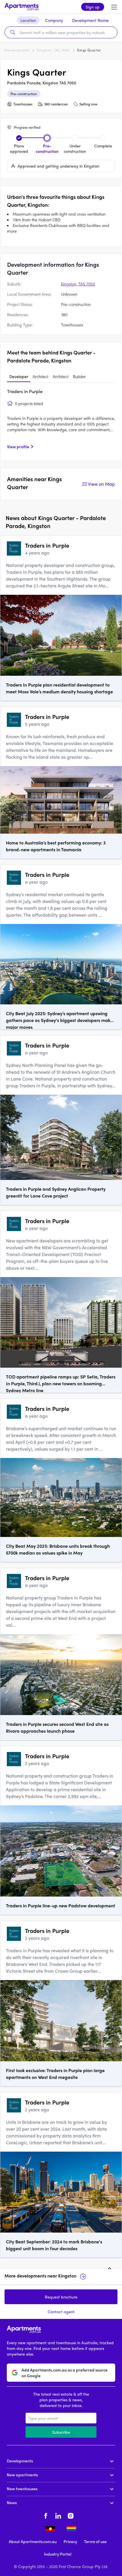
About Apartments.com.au (33, 2541)
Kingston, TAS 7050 (53, 50)
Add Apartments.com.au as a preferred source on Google (65, 2373)
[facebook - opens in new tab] (46, 2515)
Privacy (70, 2541)
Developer (19, 376)
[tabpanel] (61, 421)
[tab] (19, 377)
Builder (79, 376)
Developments (17, 50)
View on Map (101, 484)
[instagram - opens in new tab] (71, 2515)
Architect (40, 376)
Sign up (93, 7)
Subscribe (61, 2432)
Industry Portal (58, 2554)
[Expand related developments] (110, 2268)
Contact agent (61, 2312)
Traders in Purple (25, 391)
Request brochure (61, 2297)
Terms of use (95, 2541)
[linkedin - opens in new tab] (58, 2515)
